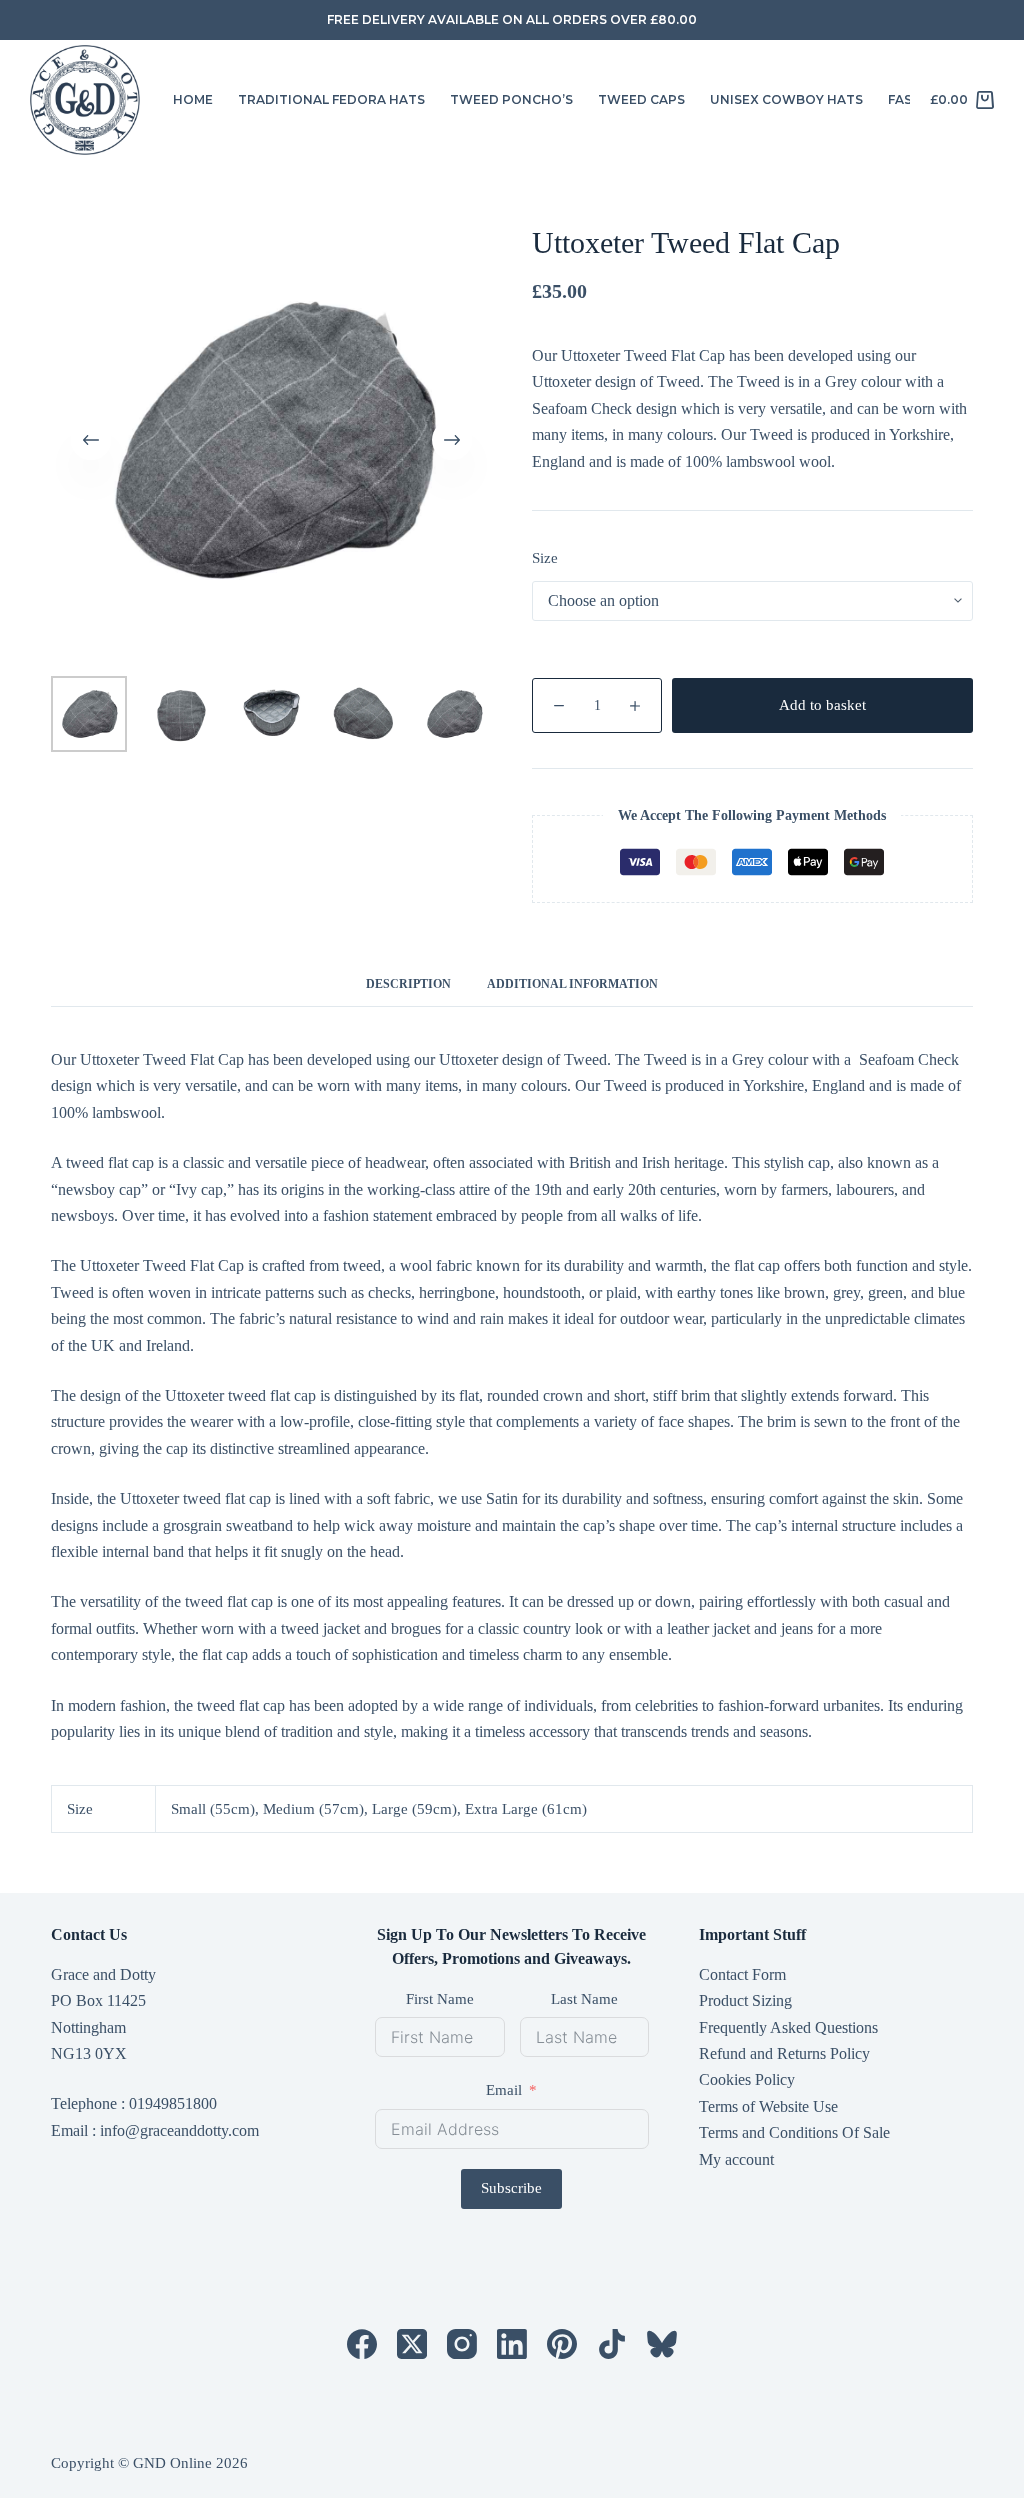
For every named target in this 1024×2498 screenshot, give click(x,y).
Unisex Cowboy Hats (786, 99)
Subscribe (511, 2188)
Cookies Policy (747, 2079)
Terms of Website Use (768, 2106)
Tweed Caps (641, 99)
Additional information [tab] (572, 984)
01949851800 (173, 2103)
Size (545, 558)
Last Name (584, 1999)
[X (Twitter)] (412, 2344)
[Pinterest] (562, 2344)
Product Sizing (745, 2000)
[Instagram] (462, 2344)
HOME (193, 99)
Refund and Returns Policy (784, 2053)
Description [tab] (408, 984)
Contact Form (742, 1974)
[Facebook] (362, 2344)
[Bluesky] (662, 2344)
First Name (440, 1999)
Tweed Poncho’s (511, 99)
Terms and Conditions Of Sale (794, 2132)
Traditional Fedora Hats (331, 99)
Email (504, 2090)
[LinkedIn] (512, 2344)
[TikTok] (612, 2344)
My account (736, 2159)
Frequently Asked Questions (788, 2027)
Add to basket (822, 705)
